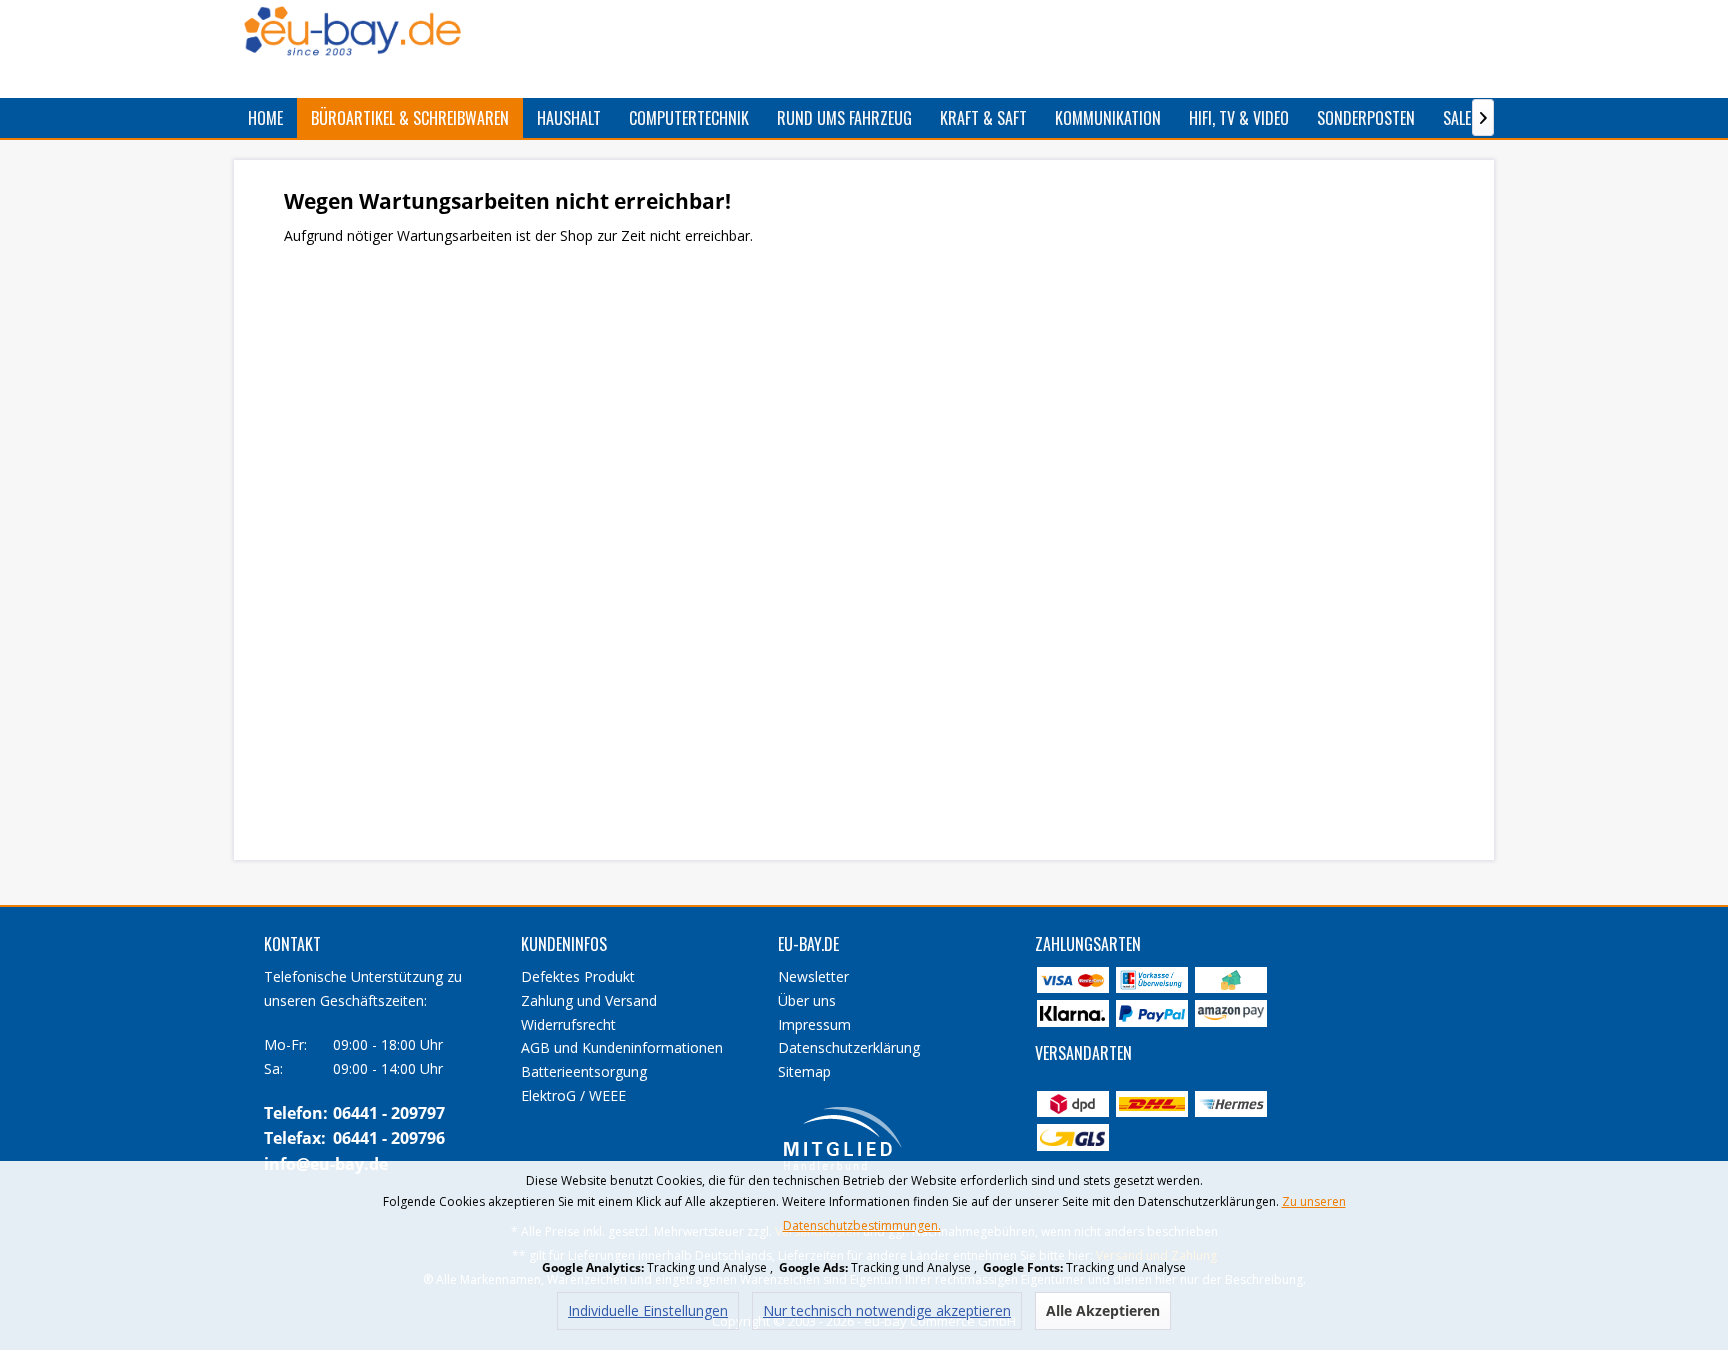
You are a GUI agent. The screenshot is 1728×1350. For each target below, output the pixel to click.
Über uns (807, 1000)
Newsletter (813, 976)
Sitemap (804, 1071)
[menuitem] (265, 118)
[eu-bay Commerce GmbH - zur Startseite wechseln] (352, 31)
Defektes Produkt (578, 976)
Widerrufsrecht (568, 1024)
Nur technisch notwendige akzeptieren (887, 1310)
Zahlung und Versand (589, 1000)
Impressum (814, 1024)
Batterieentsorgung (584, 1071)
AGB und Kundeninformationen (622, 1047)
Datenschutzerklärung (849, 1047)
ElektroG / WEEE (573, 1095)
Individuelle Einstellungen (648, 1310)
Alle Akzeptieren (1103, 1310)
